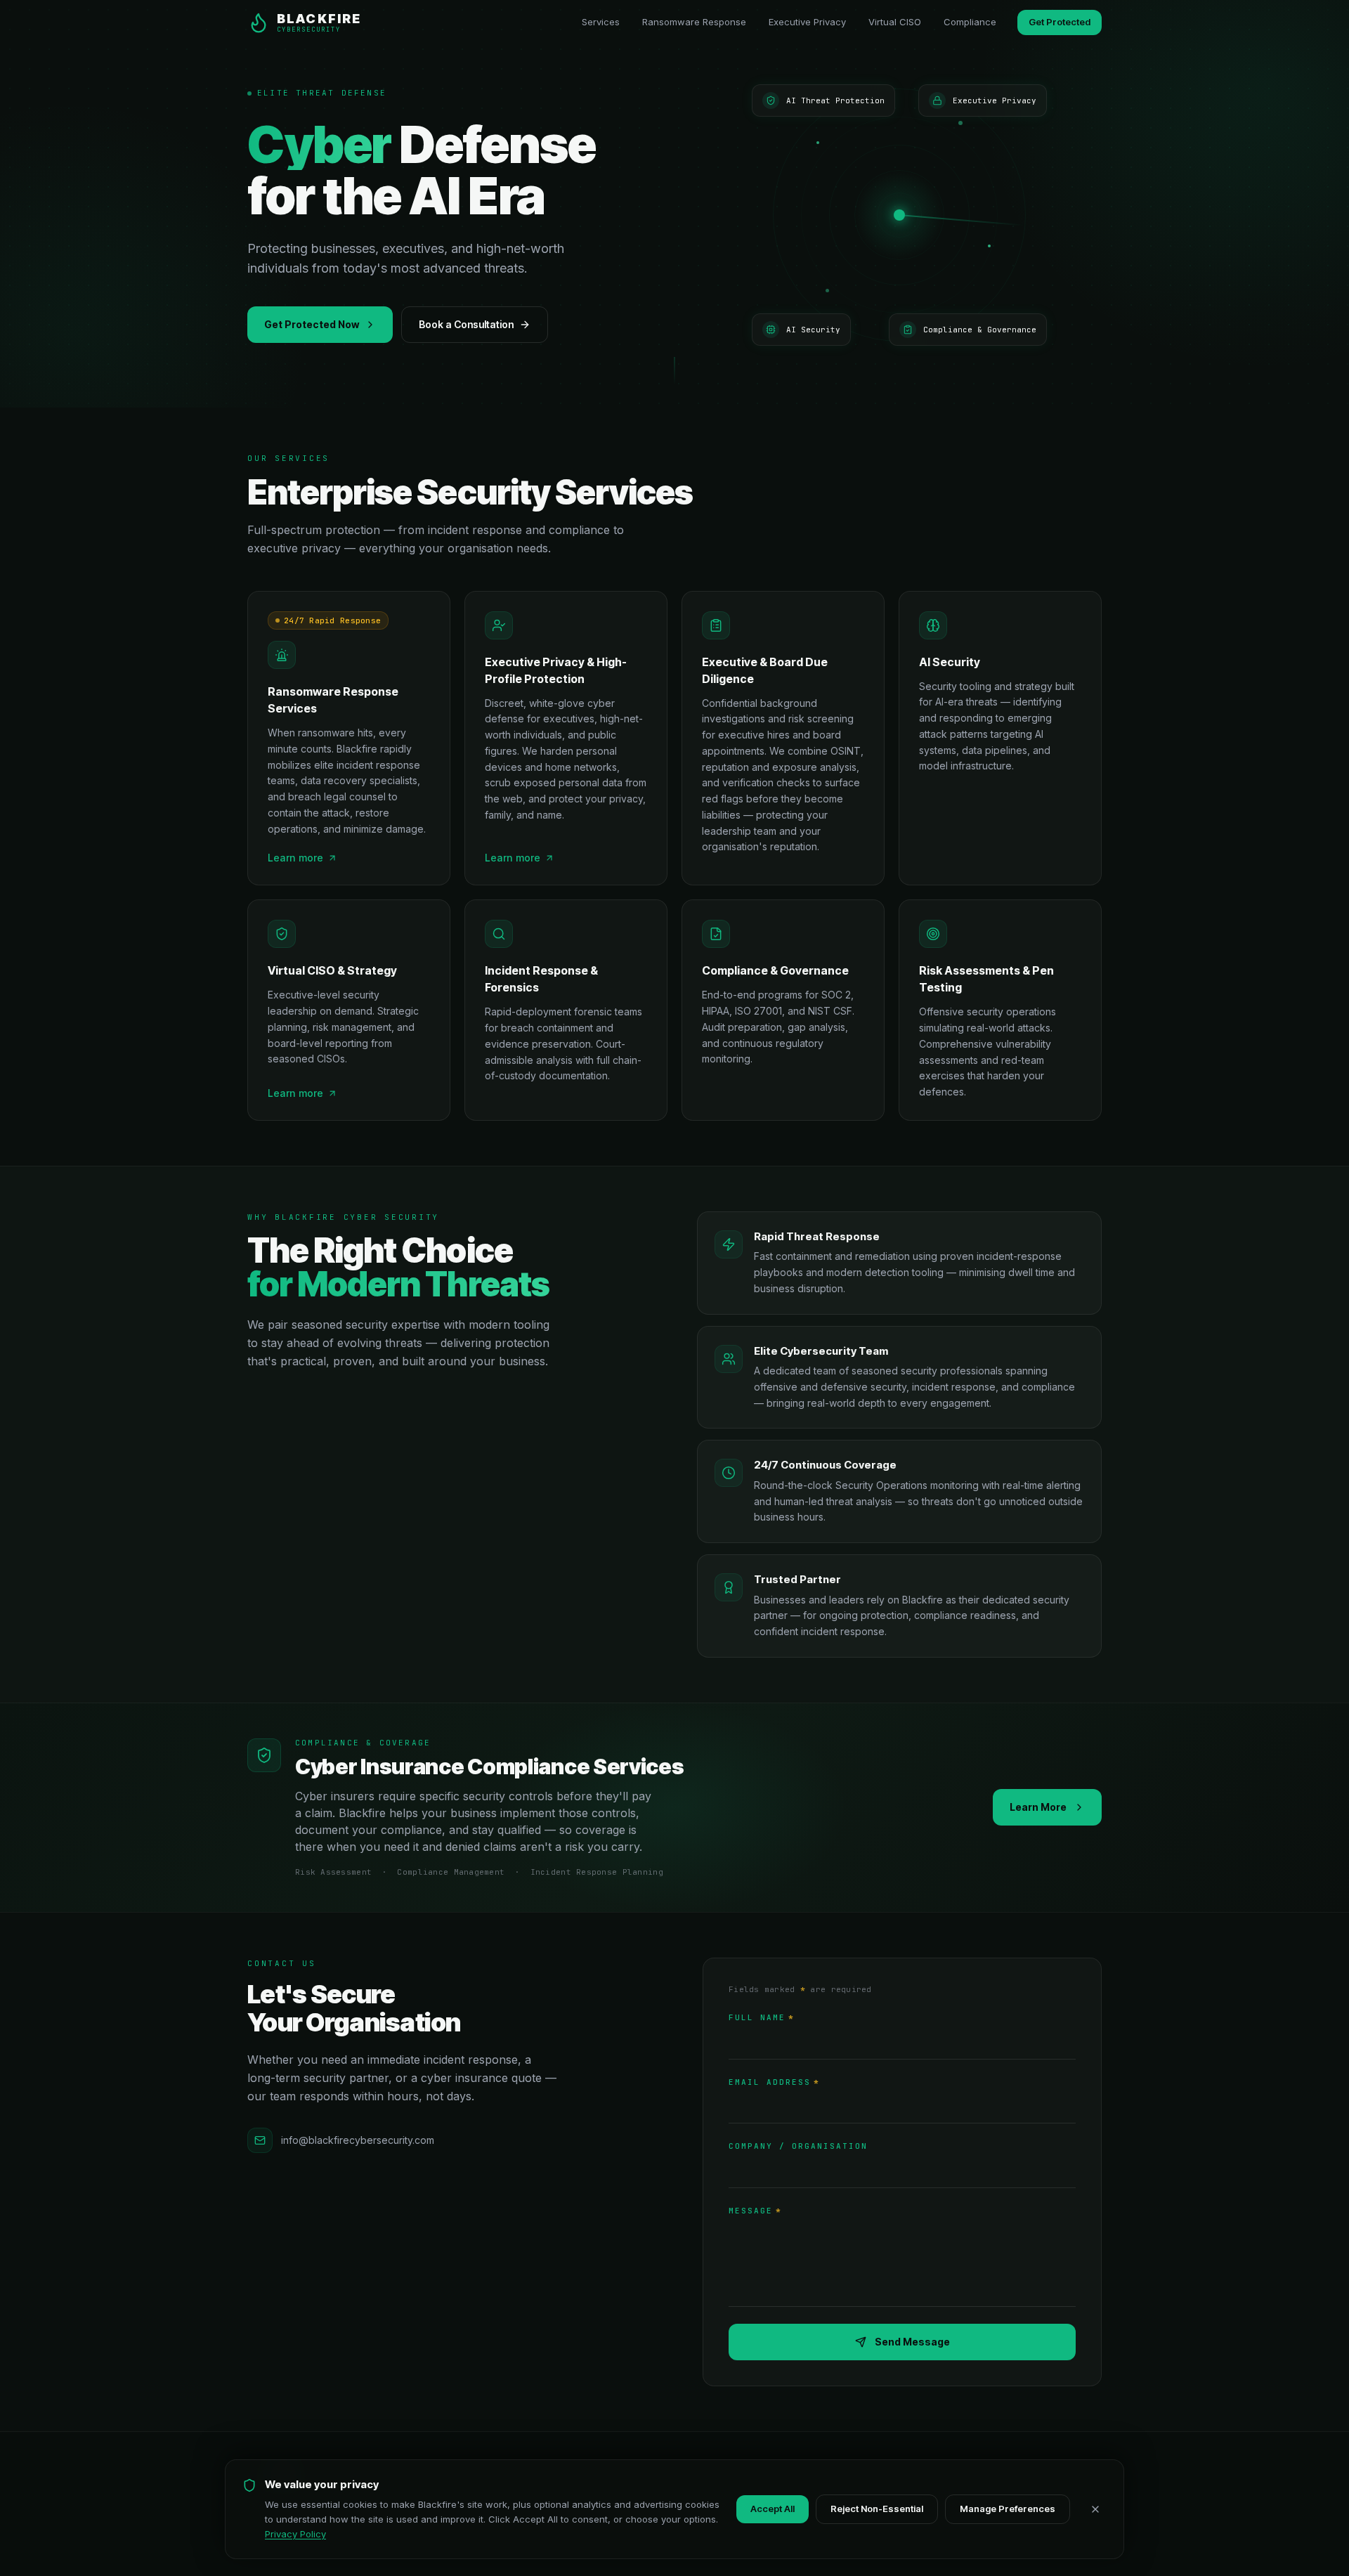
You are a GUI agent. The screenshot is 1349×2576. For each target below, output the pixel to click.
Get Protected (1060, 22)
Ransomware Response (694, 22)
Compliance (970, 22)
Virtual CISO (895, 22)
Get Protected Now (312, 324)
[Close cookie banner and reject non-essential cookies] (1095, 2509)
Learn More (1038, 1807)
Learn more (295, 858)
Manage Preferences (1008, 2509)
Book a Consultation (466, 324)
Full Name (762, 2017)
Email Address (774, 2082)
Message (755, 2211)
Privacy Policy (295, 2534)
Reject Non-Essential (877, 2509)
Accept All (773, 2509)
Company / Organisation (798, 2146)
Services (601, 22)
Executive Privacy (807, 22)
